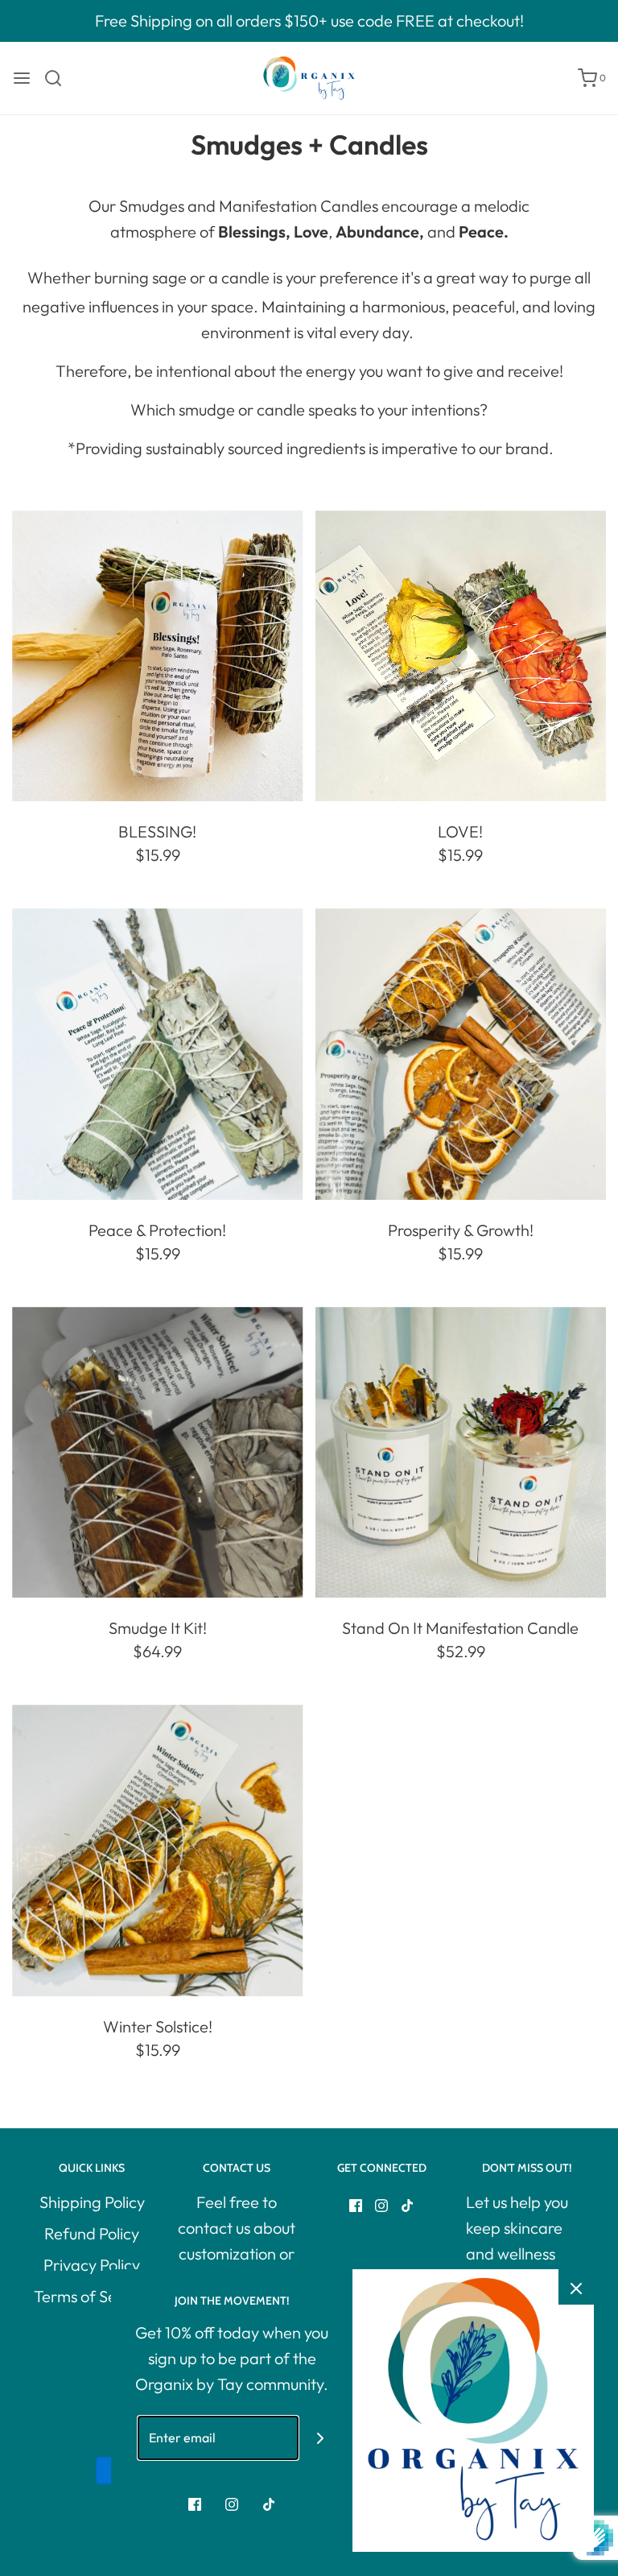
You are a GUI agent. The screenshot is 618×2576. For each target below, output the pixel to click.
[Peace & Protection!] (158, 1054)
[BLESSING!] (158, 656)
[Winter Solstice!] (158, 1850)
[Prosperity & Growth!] (461, 1054)
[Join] (321, 2438)
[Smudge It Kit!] (158, 1453)
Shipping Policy (92, 2202)
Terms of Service (92, 2296)
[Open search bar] (59, 78)
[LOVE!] (461, 656)
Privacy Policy (92, 2265)
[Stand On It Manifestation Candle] (461, 1453)
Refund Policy (92, 2233)
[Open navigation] (22, 78)
